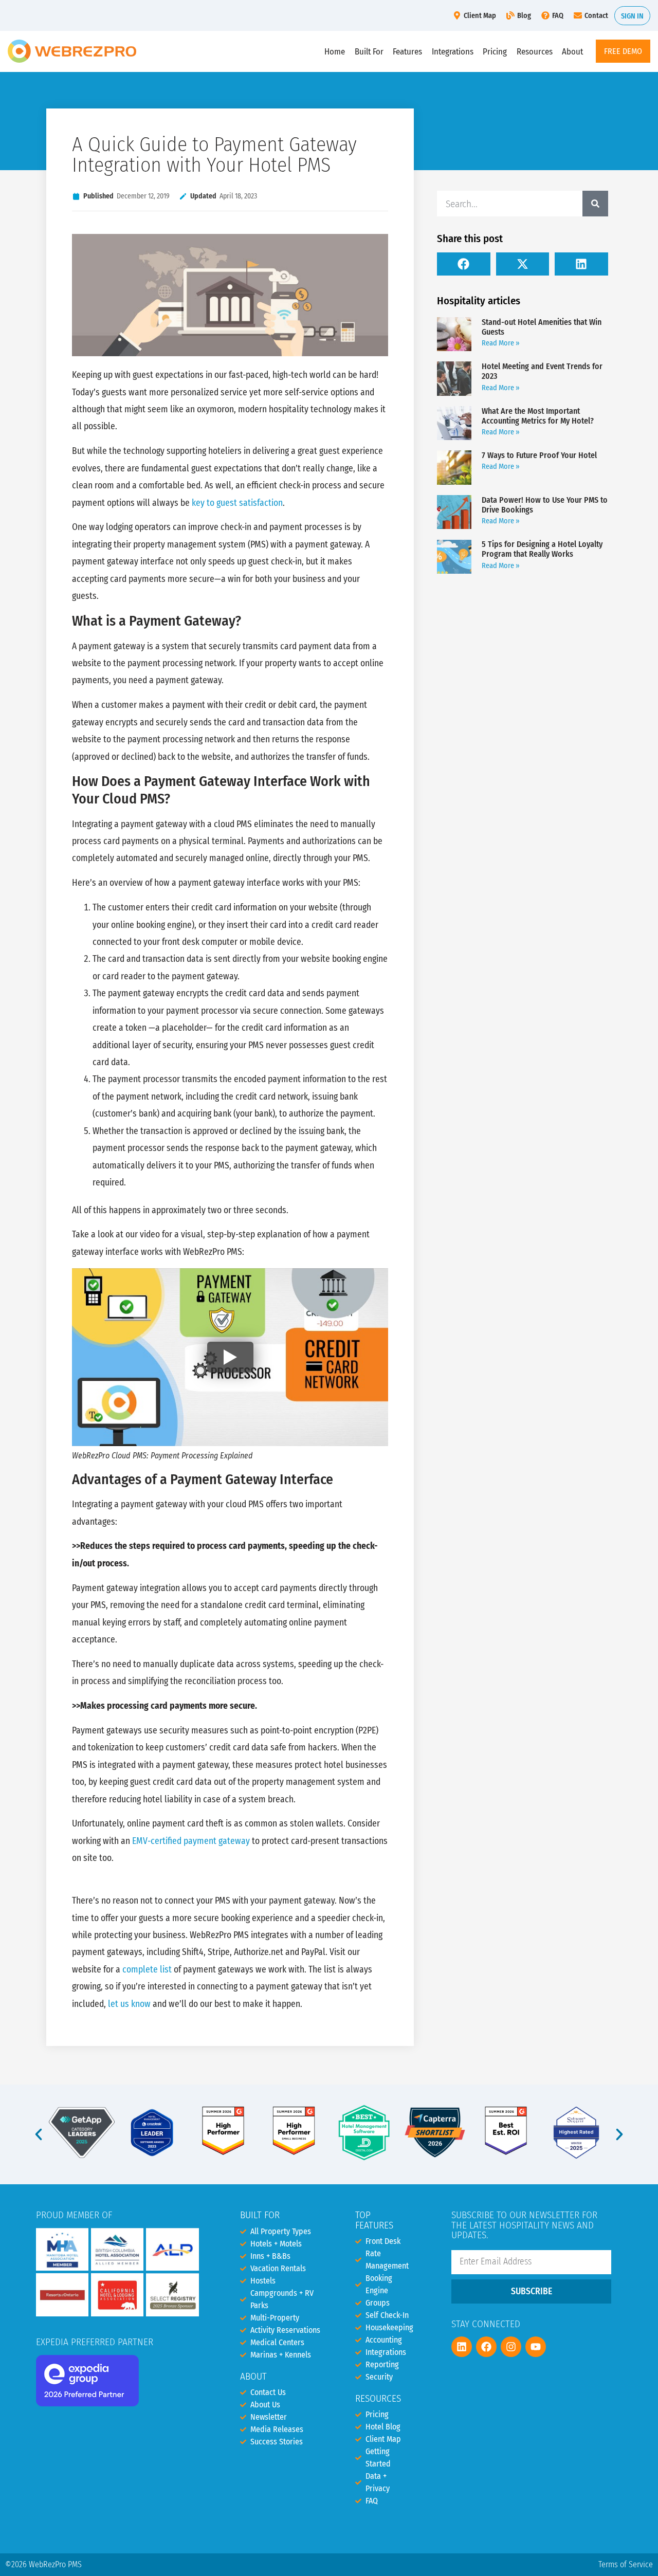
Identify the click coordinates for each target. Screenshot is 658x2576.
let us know (129, 2004)
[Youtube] (536, 2347)
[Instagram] (511, 2347)
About (572, 51)
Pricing (495, 51)
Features (407, 51)
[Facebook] (486, 2347)
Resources (535, 51)
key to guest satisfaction (237, 503)
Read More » (501, 343)
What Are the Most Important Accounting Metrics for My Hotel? (538, 416)
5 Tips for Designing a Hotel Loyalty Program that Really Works (542, 549)
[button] (464, 264)
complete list (147, 1970)
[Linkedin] (462, 2347)
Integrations (453, 51)
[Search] (595, 204)
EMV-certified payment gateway (191, 1841)
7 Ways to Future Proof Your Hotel (539, 455)
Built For (369, 51)
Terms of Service (626, 2564)
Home (335, 51)
